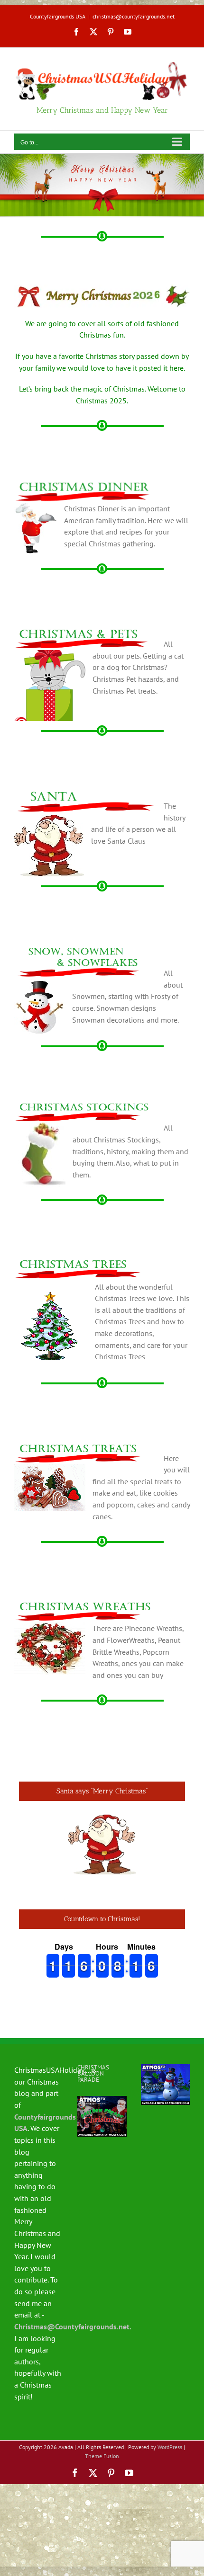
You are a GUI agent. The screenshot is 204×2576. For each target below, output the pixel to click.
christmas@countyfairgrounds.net (134, 16)
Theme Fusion (102, 2456)
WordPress (170, 2447)
